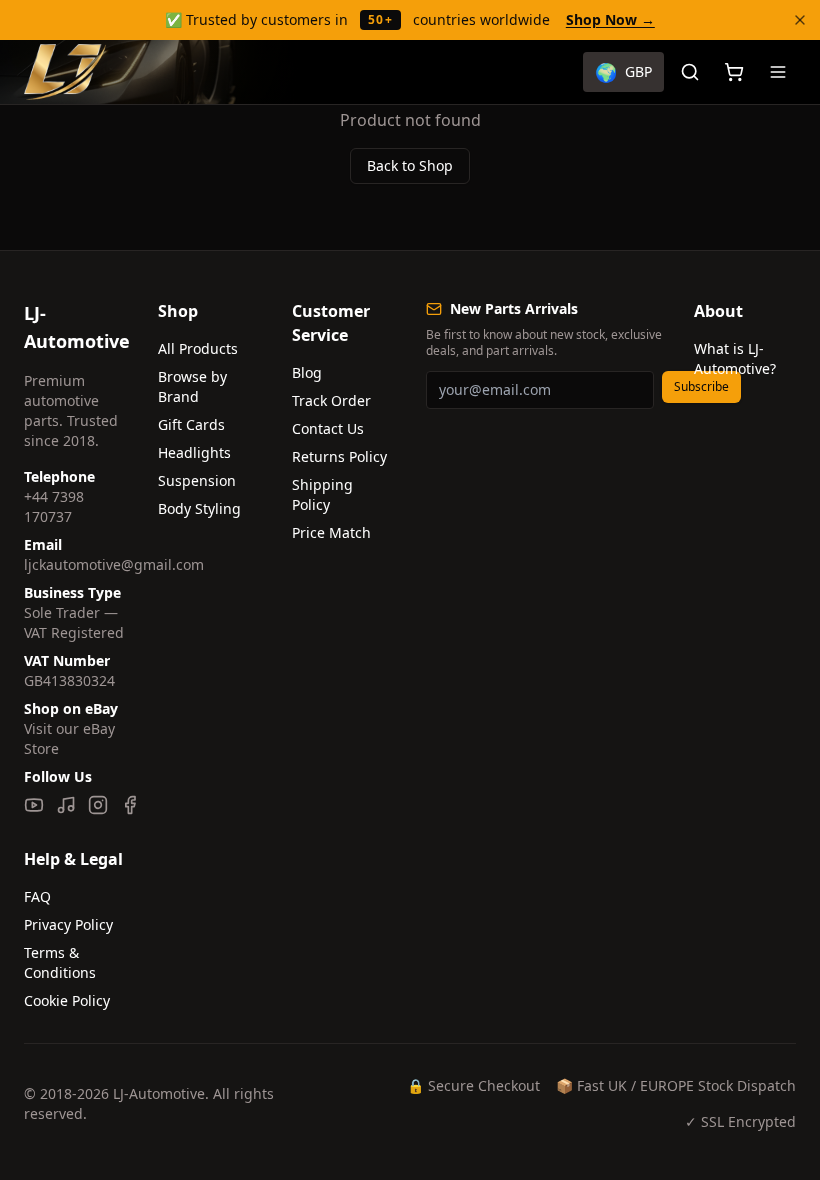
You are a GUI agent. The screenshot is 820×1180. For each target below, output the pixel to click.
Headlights (194, 452)
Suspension (197, 480)
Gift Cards (191, 424)
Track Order (331, 400)
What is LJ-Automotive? (735, 358)
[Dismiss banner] (800, 20)
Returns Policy (339, 456)
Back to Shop (410, 165)
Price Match (331, 532)
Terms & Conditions (60, 962)
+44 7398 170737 (54, 506)
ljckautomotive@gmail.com (114, 564)
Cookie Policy (67, 1000)
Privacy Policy (68, 924)
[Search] (690, 72)
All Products (198, 348)
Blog (307, 372)
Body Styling (199, 508)
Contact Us (328, 428)
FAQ (37, 896)
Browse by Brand (192, 386)
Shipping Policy (322, 494)
